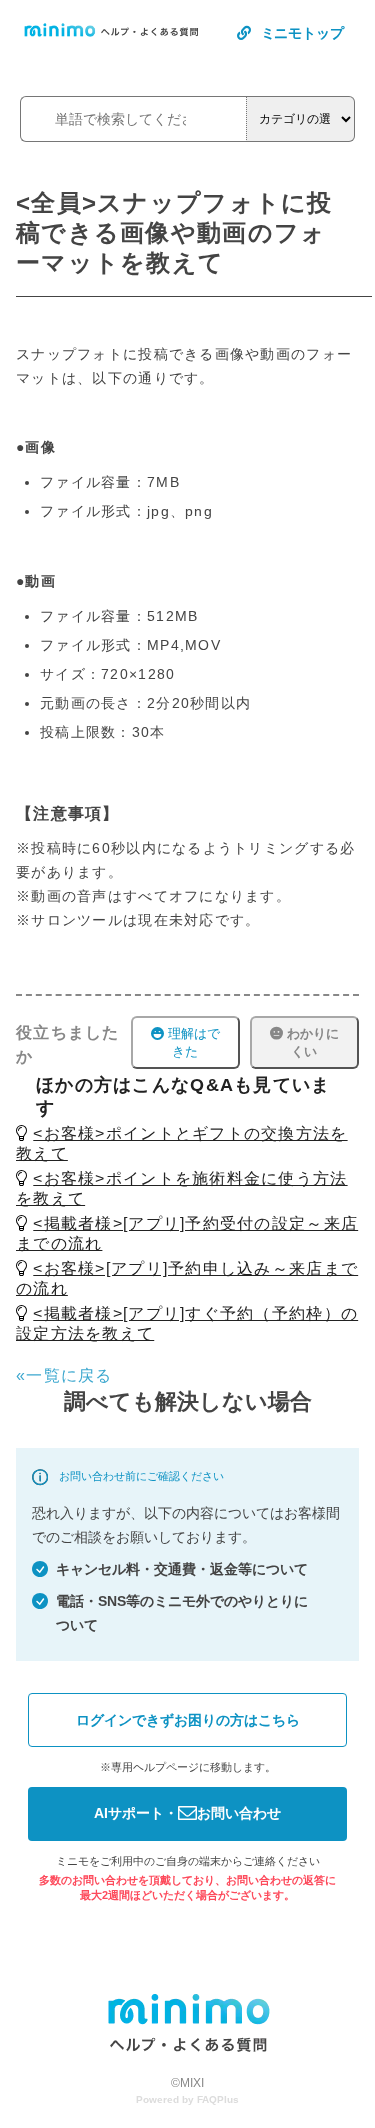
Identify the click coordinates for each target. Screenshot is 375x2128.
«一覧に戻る (64, 1375)
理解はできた (192, 1042)
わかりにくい (311, 1042)
